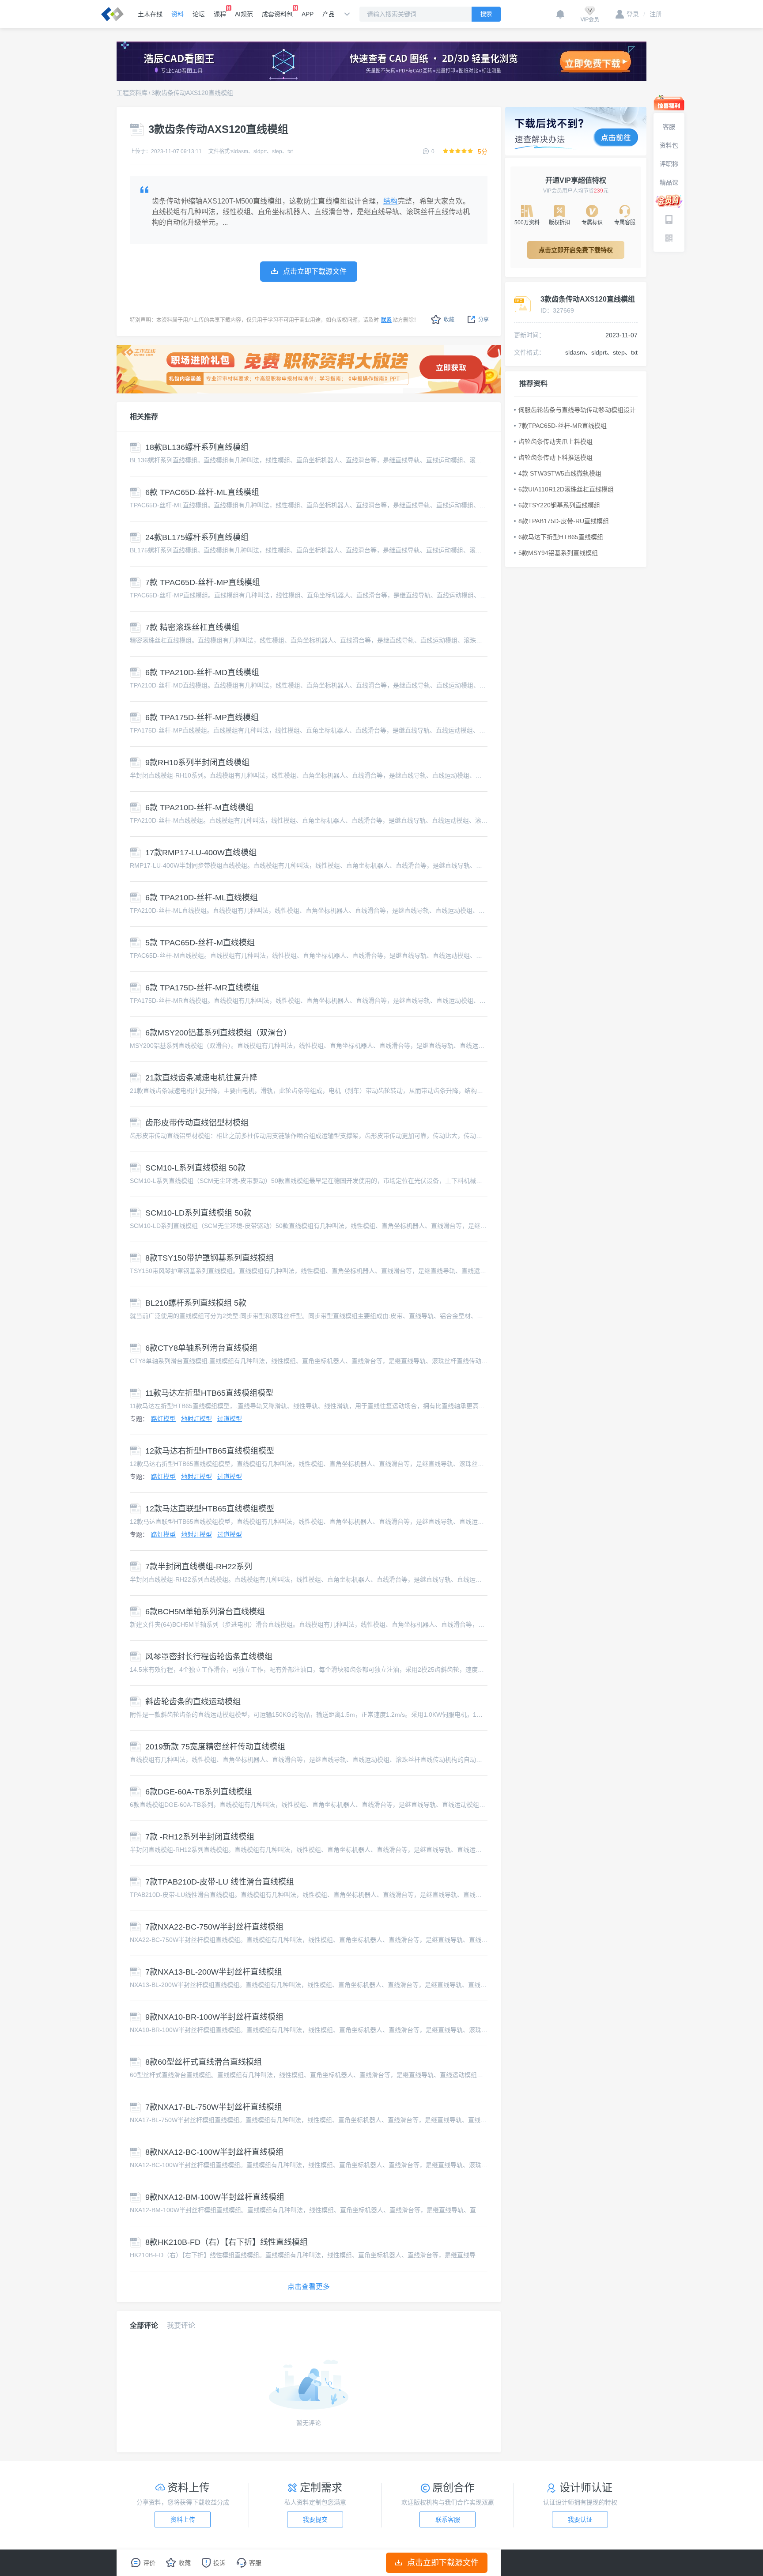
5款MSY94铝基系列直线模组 (558, 553)
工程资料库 (132, 93)
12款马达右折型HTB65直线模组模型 (210, 1451)
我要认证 (580, 2519)
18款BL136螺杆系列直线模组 (197, 447)
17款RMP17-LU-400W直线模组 (201, 853)
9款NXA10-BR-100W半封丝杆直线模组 (214, 2017)
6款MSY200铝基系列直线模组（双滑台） (218, 1033)
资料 (178, 14)
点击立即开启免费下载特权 (576, 250)
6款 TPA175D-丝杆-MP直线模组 (202, 718)
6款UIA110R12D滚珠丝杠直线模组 (566, 489)
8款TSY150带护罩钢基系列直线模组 (210, 1258)
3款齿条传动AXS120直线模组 (192, 93)
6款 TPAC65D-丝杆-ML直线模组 (202, 492)
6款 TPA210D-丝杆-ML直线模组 (202, 898)
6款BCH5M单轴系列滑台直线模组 (205, 1612)
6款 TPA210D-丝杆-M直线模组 (199, 808)
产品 (329, 14)
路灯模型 (163, 1419)
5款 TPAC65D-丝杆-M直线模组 (200, 943)
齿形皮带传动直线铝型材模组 (197, 1123)
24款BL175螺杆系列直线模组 (197, 537)
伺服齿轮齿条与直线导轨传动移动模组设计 (577, 410)
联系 (386, 320)
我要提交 (315, 2519)
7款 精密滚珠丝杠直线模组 (192, 627)
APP (308, 14)
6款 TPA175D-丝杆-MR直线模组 (202, 988)
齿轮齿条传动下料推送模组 (555, 457)
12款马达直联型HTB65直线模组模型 (210, 1509)
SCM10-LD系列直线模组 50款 (198, 1213)
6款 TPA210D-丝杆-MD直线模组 (202, 672)
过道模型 (230, 1419)
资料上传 (183, 2519)
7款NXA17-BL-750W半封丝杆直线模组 (214, 2107)
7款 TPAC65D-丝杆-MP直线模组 (203, 582)
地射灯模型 (196, 1419)
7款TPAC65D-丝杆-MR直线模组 (563, 426)
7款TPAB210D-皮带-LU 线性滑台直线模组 (220, 1882)
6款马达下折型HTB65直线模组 (561, 537)
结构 (391, 201)
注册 (653, 14)
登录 (633, 14)
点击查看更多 (309, 2287)
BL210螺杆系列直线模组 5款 (196, 1303)
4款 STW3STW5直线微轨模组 (560, 473)
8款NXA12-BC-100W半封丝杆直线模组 (214, 2152)
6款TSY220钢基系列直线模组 (559, 505)
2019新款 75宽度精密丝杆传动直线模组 (215, 1747)
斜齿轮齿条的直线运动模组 (193, 1702)
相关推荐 (144, 417)
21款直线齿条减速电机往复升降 (201, 1078)
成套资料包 (277, 14)
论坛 (199, 14)
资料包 (669, 145)
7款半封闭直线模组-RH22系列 (199, 1567)
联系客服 (448, 2519)
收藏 (449, 320)
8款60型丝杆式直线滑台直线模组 (204, 2062)
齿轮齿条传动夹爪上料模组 (555, 442)
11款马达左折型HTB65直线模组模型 (209, 1393)
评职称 (669, 164)
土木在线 (150, 14)
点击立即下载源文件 (443, 2563)
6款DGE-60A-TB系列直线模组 (199, 1792)
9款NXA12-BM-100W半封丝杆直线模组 (215, 2197)
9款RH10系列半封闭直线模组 (197, 763)
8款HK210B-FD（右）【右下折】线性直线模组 (227, 2242)
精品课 (669, 182)
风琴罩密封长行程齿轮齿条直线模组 (209, 1657)
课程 (220, 14)
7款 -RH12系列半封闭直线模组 (200, 1837)
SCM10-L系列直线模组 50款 (195, 1168)
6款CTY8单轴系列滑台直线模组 (201, 1348)
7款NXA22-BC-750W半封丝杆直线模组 (214, 1927)
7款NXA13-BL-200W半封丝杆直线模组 (214, 1972)
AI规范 (244, 14)
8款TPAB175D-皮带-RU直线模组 (564, 521)
